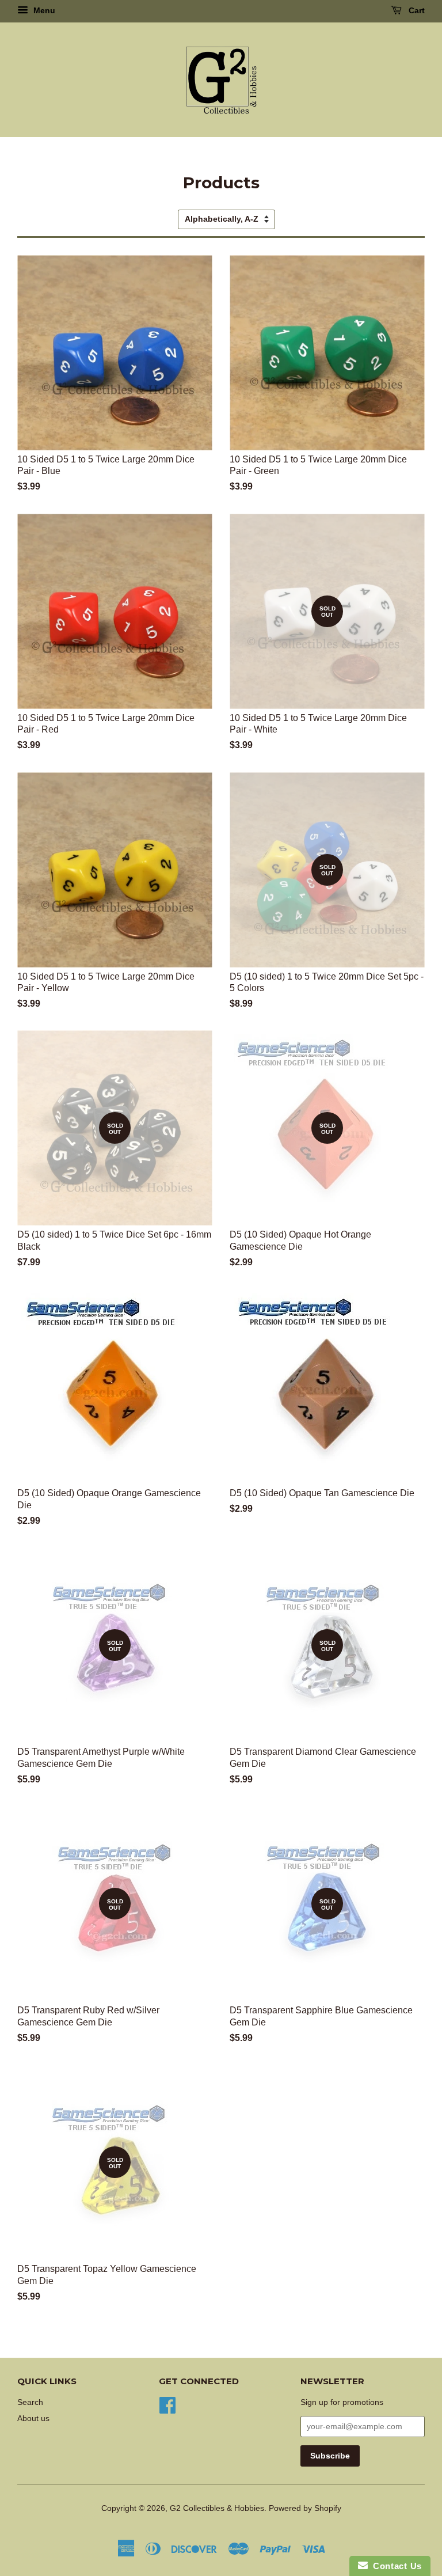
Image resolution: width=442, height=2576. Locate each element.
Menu (43, 10)
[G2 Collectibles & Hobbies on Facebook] (167, 2405)
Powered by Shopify (305, 2508)
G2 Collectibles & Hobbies (217, 2508)
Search (30, 2402)
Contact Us (395, 2566)
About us (33, 2418)
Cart (416, 10)
